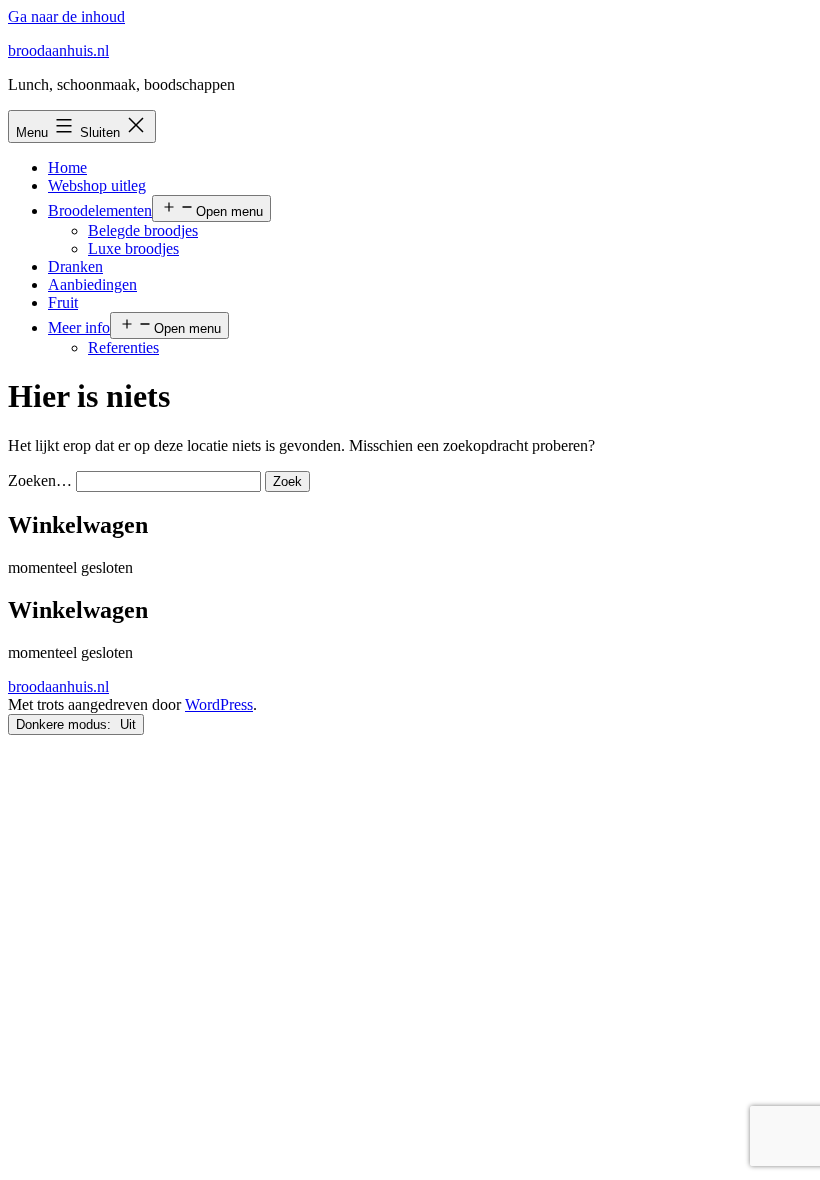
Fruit (63, 302)
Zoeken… (40, 480)
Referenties (123, 347)
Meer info (79, 327)
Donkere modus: (65, 724)
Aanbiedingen (92, 284)
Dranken (75, 266)
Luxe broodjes (133, 248)
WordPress (219, 704)
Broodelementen (100, 210)
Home (67, 167)
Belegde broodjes (143, 230)
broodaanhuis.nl (58, 50)
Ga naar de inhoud (66, 16)
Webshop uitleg (97, 185)
